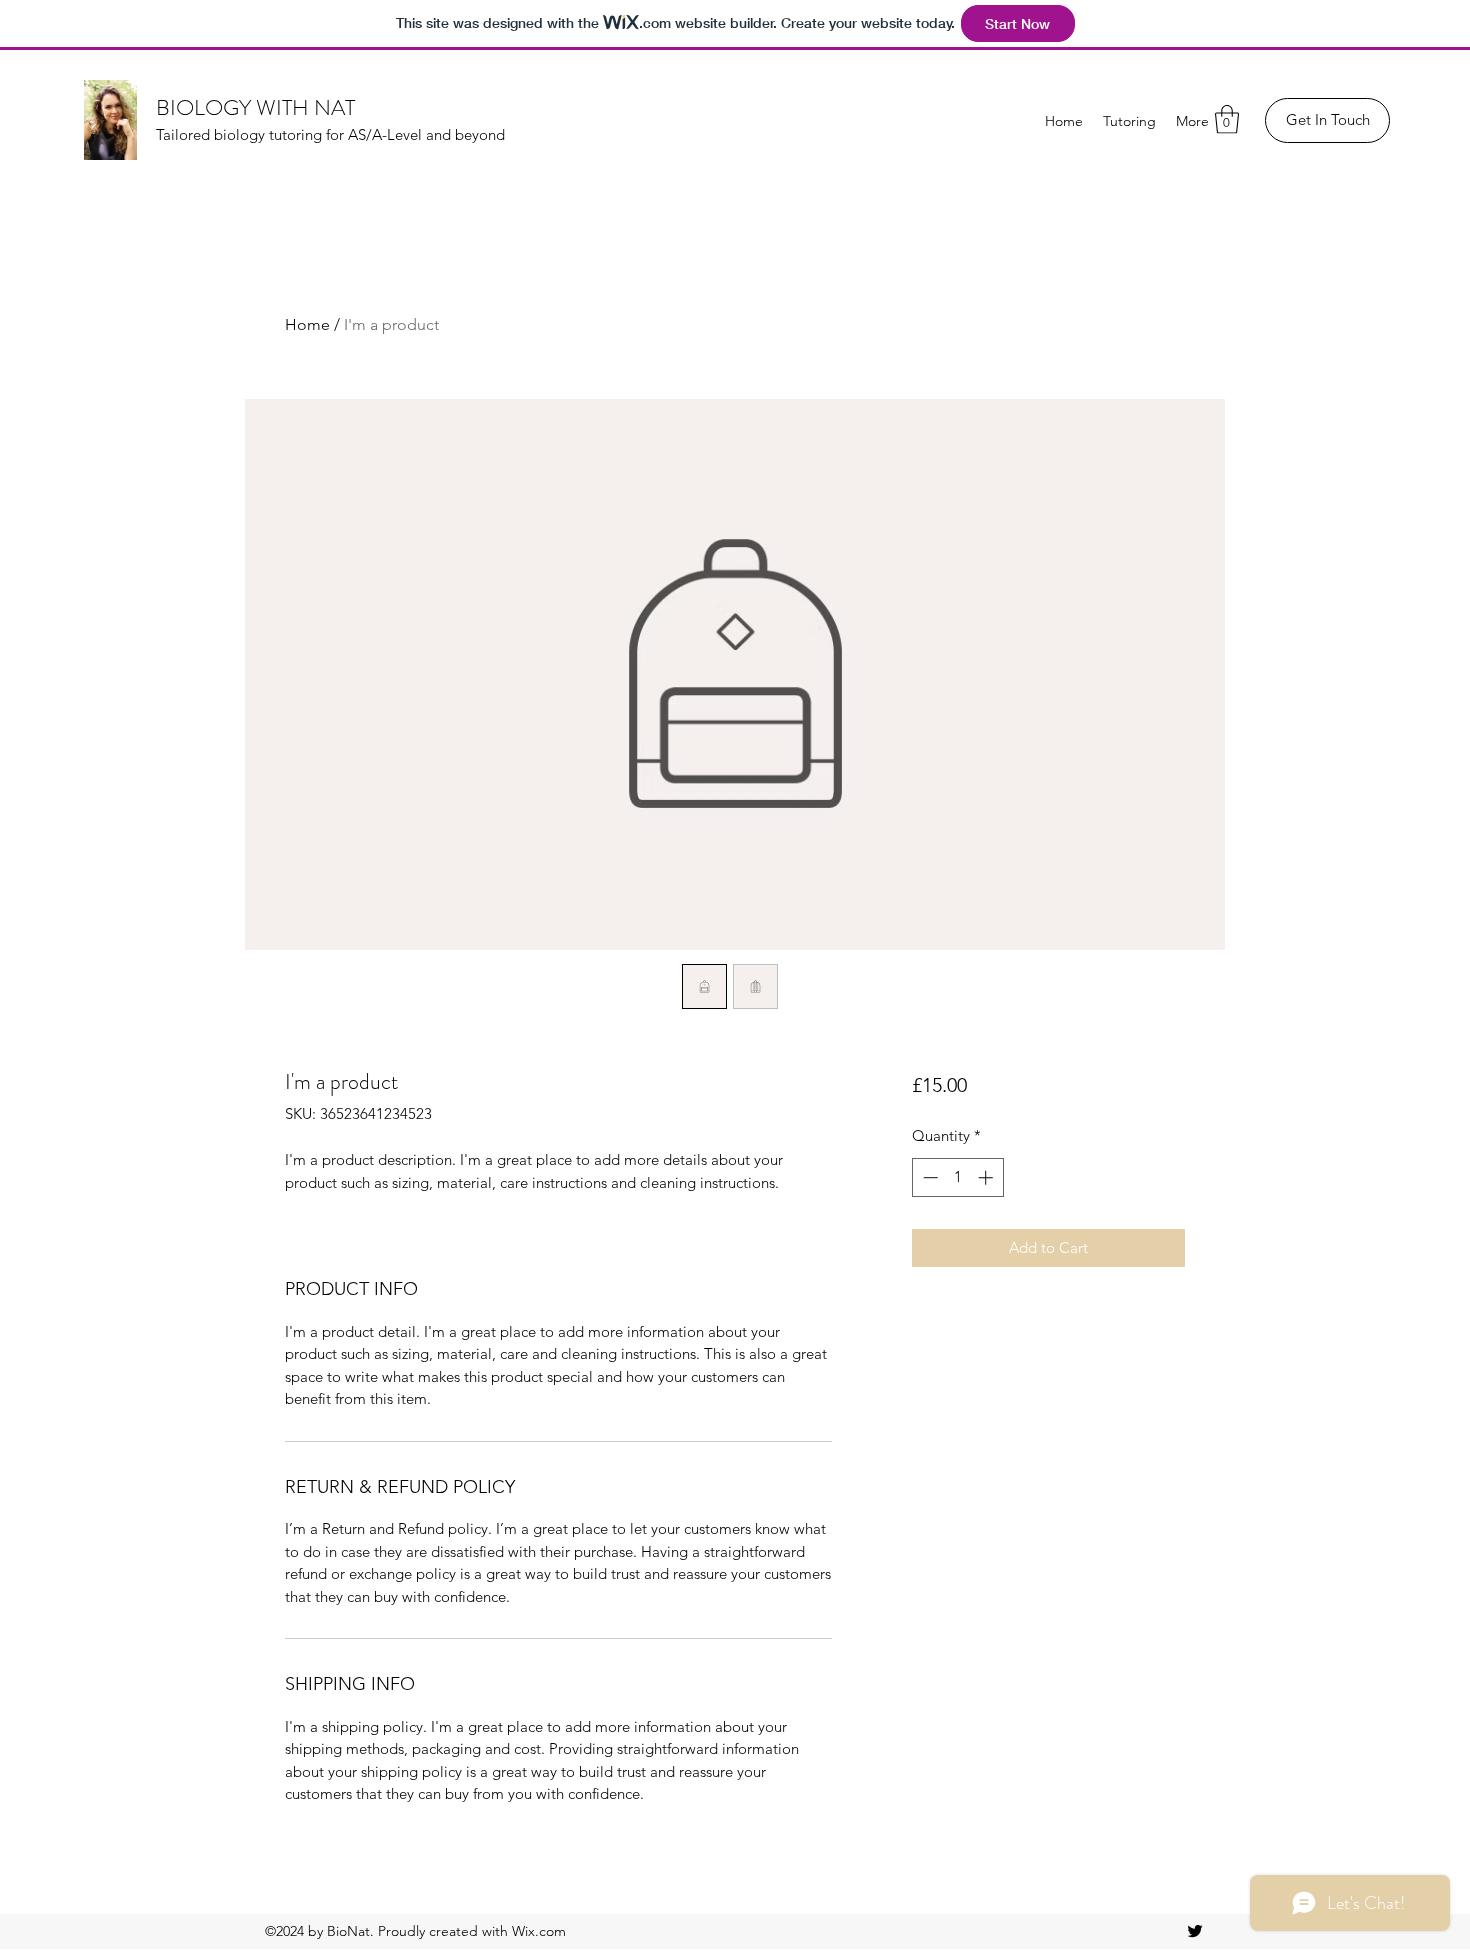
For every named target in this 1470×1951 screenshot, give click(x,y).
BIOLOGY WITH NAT (255, 107)
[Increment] (987, 1177)
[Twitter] (1195, 1931)
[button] (1227, 119)
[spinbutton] (957, 1177)
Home (307, 324)
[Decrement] (928, 1177)
